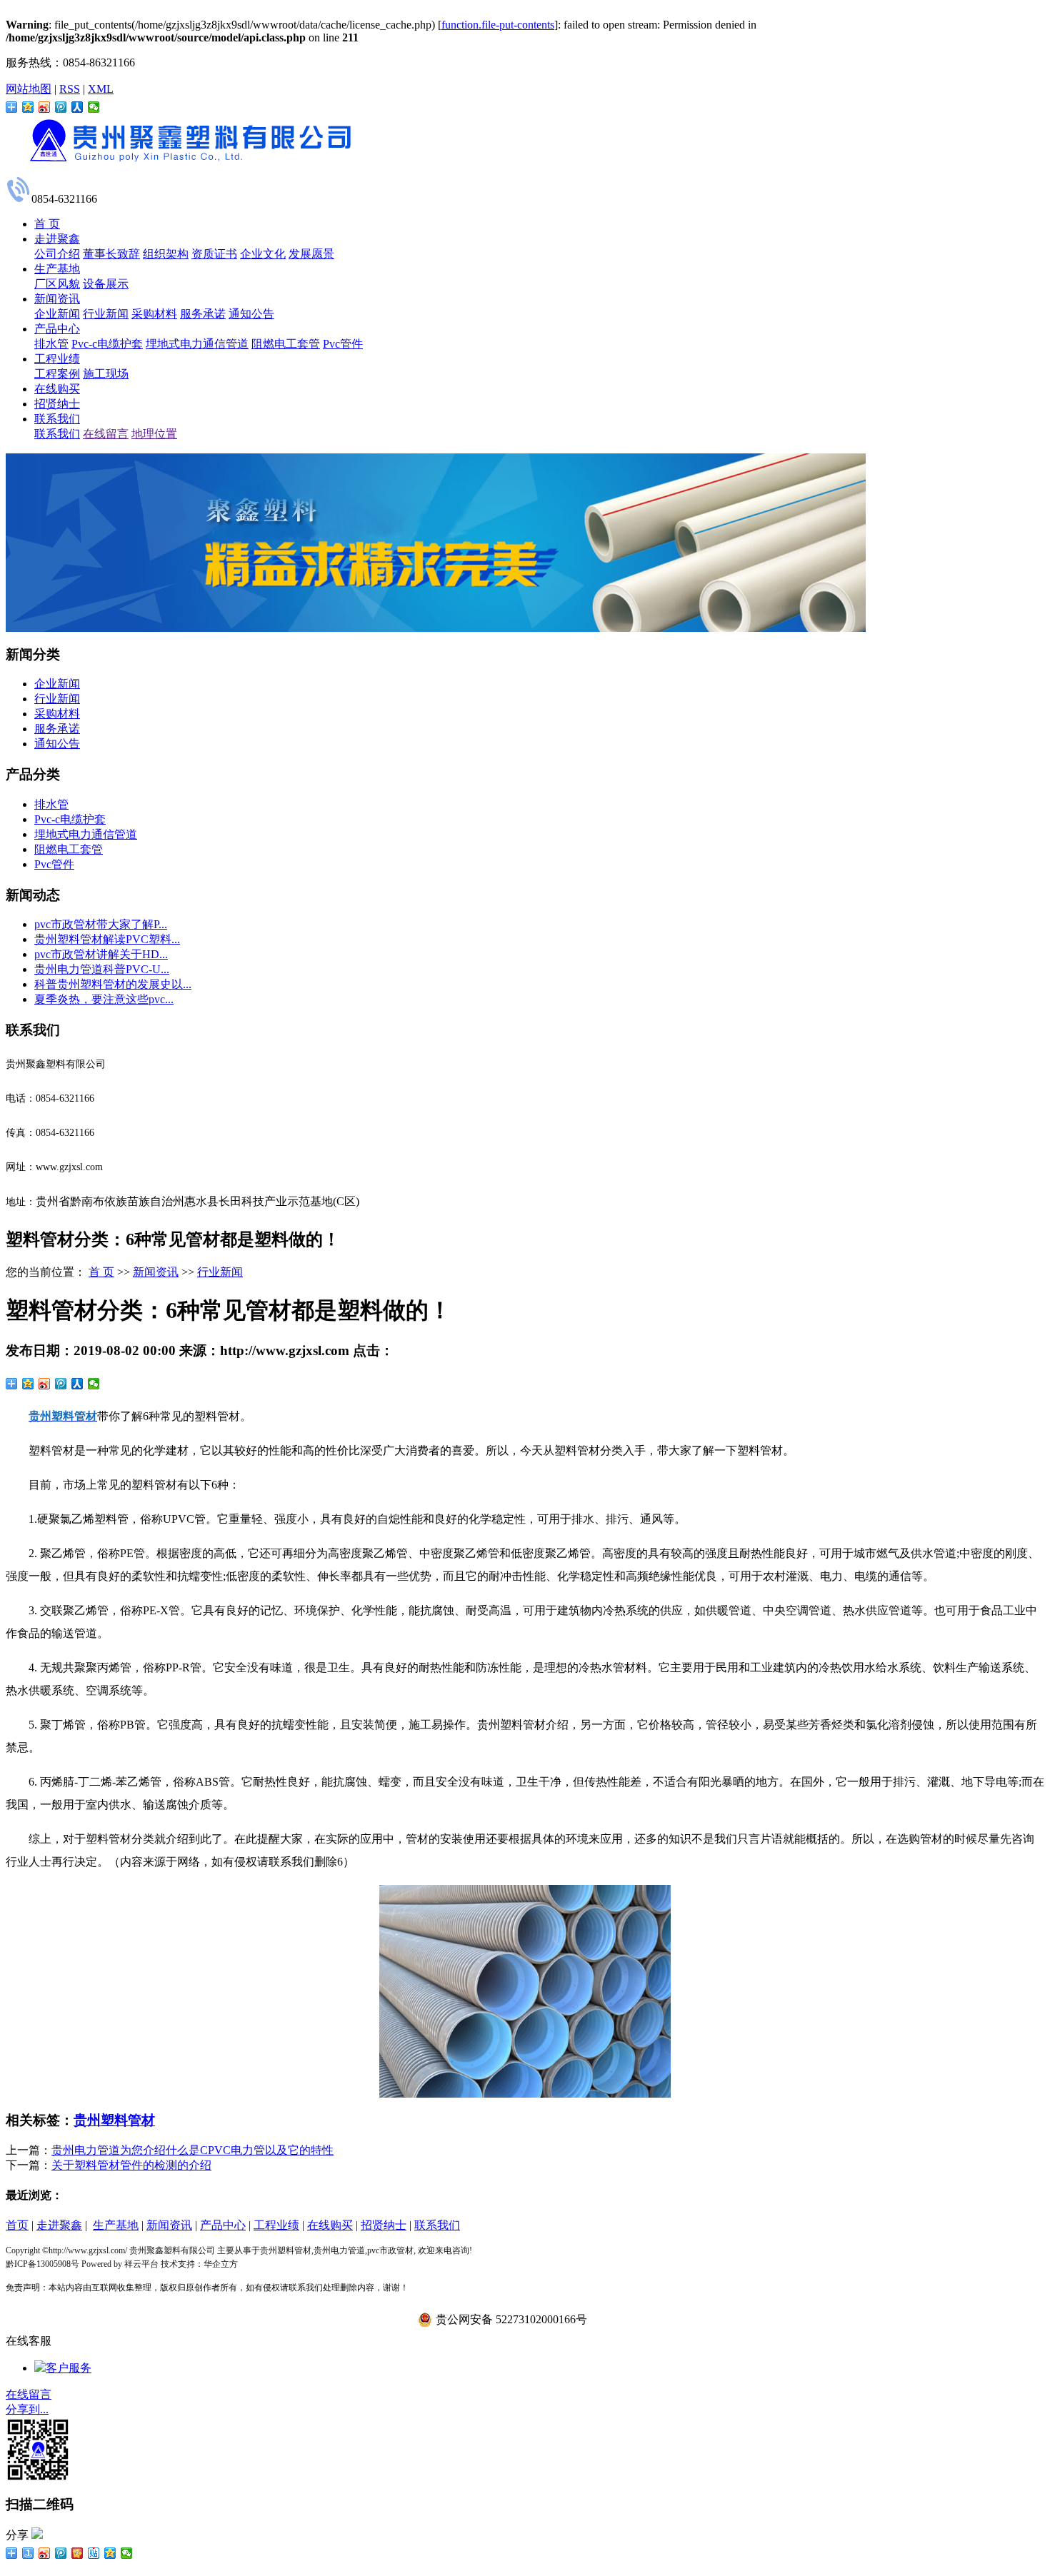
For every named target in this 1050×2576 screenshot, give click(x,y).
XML (101, 89)
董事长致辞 (111, 254)
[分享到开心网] (77, 2553)
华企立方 (221, 2264)
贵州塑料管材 (114, 2120)
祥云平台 (141, 2264)
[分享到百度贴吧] (94, 2553)
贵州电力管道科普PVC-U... (102, 969)
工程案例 (57, 374)
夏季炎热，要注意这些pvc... (104, 999)
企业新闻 (57, 314)
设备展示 (106, 284)
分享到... (27, 2409)
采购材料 (154, 314)
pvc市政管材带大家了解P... (101, 924)
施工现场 (106, 374)
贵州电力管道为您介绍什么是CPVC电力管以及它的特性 (192, 2150)
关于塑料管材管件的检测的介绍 (131, 2165)
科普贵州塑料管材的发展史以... (113, 984)
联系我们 (57, 419)
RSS (70, 89)
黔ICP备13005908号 (42, 2264)
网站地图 (29, 89)
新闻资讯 (57, 299)
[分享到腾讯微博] (61, 107)
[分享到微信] (94, 107)
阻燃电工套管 (286, 344)
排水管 (51, 344)
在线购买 (57, 389)
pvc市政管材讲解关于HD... (101, 954)
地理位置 (154, 434)
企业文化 (263, 254)
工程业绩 (57, 359)
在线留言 (106, 434)
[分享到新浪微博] (45, 107)
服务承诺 (203, 314)
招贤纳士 (57, 404)
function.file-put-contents (498, 25)
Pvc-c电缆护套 (107, 344)
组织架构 (166, 254)
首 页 (47, 224)
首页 (17, 2225)
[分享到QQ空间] (28, 107)
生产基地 (57, 269)
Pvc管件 (343, 344)
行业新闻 (106, 314)
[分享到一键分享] (28, 2553)
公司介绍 (57, 254)
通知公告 (251, 314)
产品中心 (57, 329)
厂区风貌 (57, 284)
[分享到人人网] (77, 107)
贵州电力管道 (339, 2250)
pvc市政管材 (390, 2250)
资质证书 (214, 254)
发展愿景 (311, 254)
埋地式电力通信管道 (197, 344)
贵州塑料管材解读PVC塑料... (107, 939)
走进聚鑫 (57, 239)
